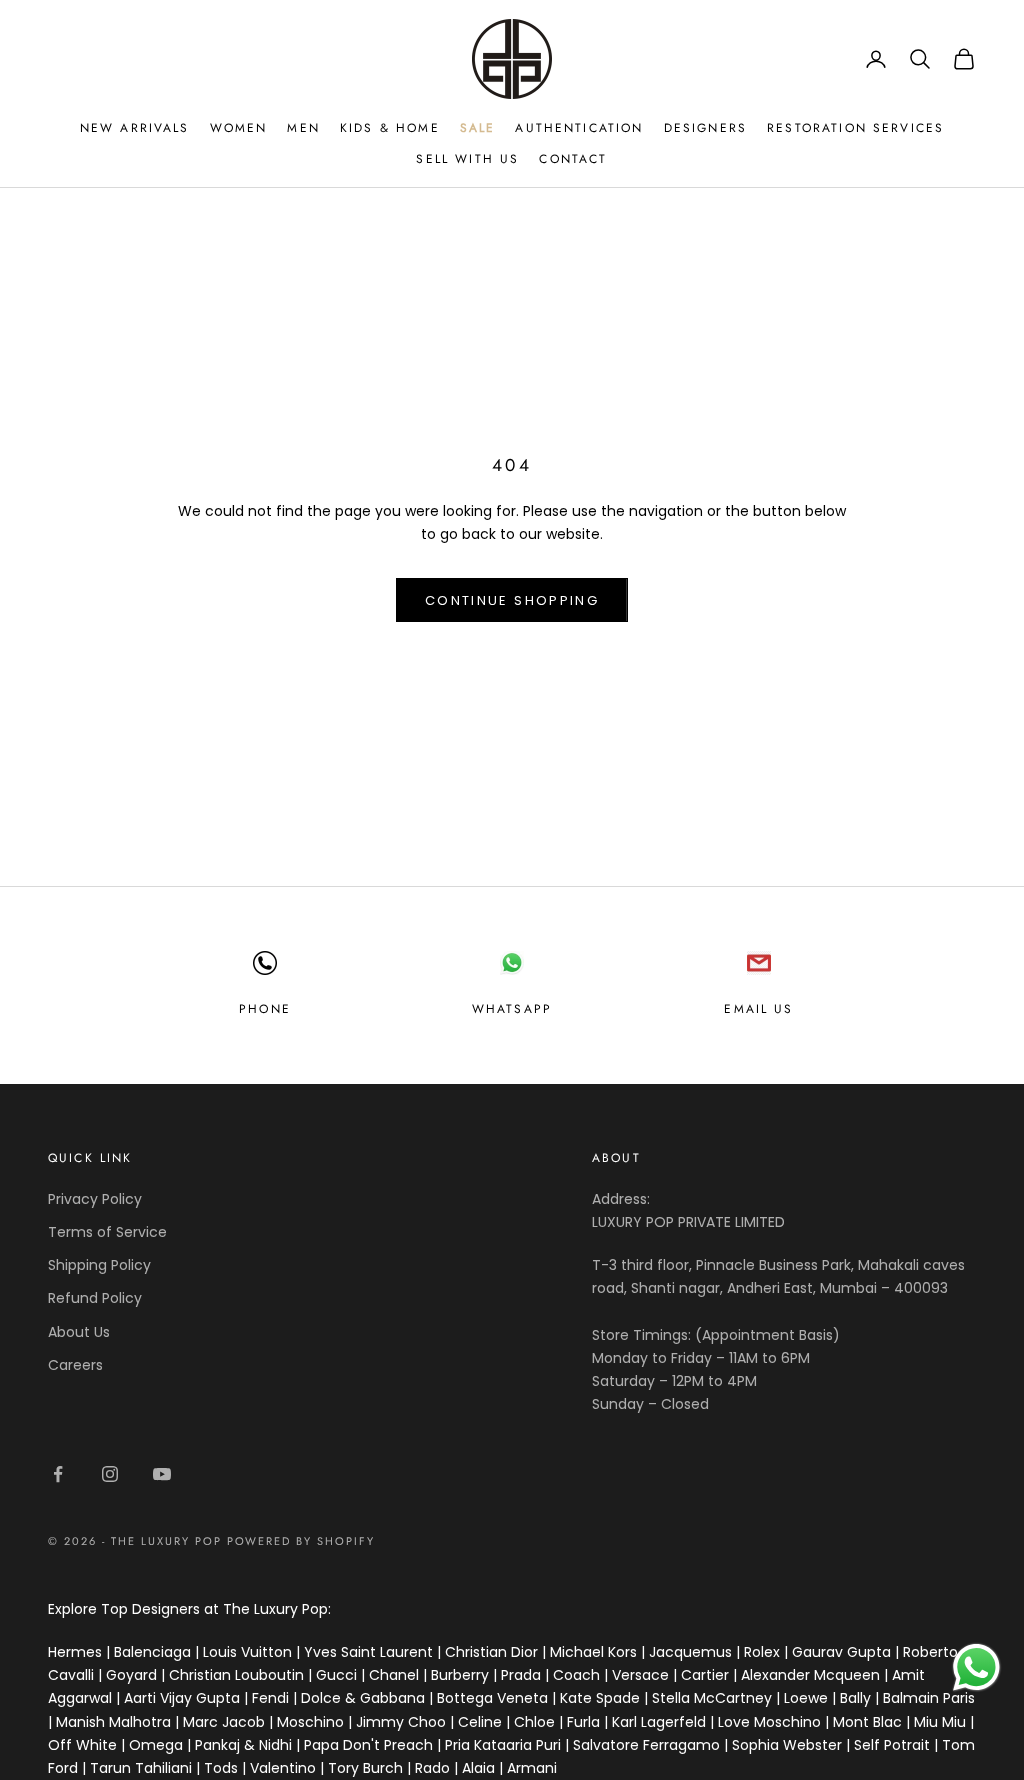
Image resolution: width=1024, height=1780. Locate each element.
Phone (265, 1009)
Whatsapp (512, 1009)
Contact (573, 159)
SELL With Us (467, 159)
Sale (478, 128)
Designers (705, 128)
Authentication (579, 128)
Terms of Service (107, 1232)
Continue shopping (512, 600)
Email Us (758, 1009)
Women (239, 128)
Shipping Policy (99, 1265)
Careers (75, 1365)
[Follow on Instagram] (110, 1474)
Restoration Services (855, 128)
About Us (79, 1332)
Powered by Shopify (301, 1541)
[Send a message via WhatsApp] (976, 1667)
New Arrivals (135, 128)
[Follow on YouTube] (162, 1474)
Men (303, 128)
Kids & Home (390, 128)
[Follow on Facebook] (58, 1474)
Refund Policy (95, 1298)
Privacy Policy (95, 1199)
